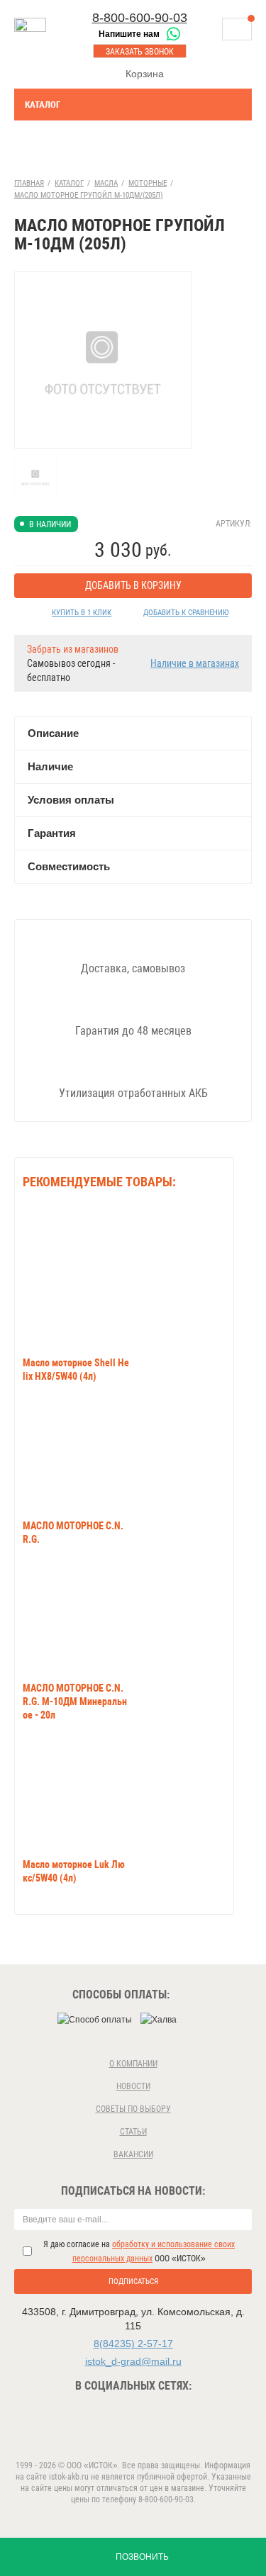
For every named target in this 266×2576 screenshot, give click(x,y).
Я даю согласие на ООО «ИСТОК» (139, 2251)
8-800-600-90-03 (140, 18)
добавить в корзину (133, 585)
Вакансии (133, 2154)
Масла (106, 183)
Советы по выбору (133, 2109)
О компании (133, 2064)
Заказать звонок (140, 52)
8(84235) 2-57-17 (133, 2344)
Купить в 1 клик (82, 613)
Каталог (43, 105)
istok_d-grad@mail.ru (133, 2361)
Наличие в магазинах (195, 663)
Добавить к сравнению (186, 613)
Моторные (148, 183)
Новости (133, 2086)
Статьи (133, 2132)
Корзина (145, 74)
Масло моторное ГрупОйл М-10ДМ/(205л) (89, 195)
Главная (29, 183)
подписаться (133, 2282)
